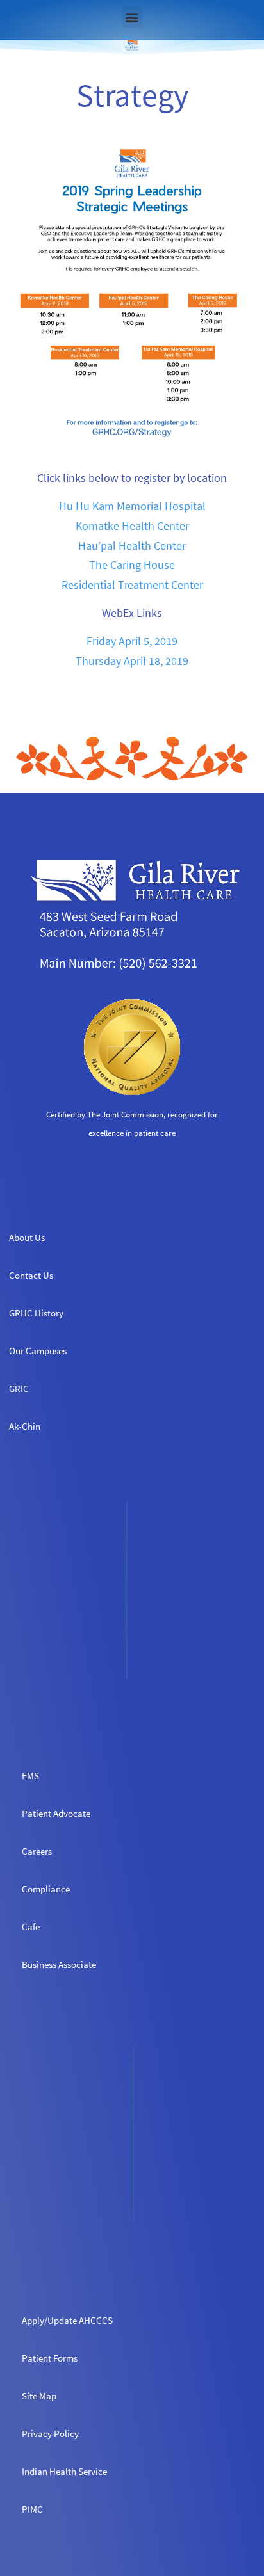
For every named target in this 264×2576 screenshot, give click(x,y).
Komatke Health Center (132, 526)
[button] (132, 17)
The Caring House (132, 565)
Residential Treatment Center (132, 585)
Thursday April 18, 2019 (132, 661)
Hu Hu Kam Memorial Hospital (132, 506)
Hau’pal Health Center (132, 546)
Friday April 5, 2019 (132, 641)
